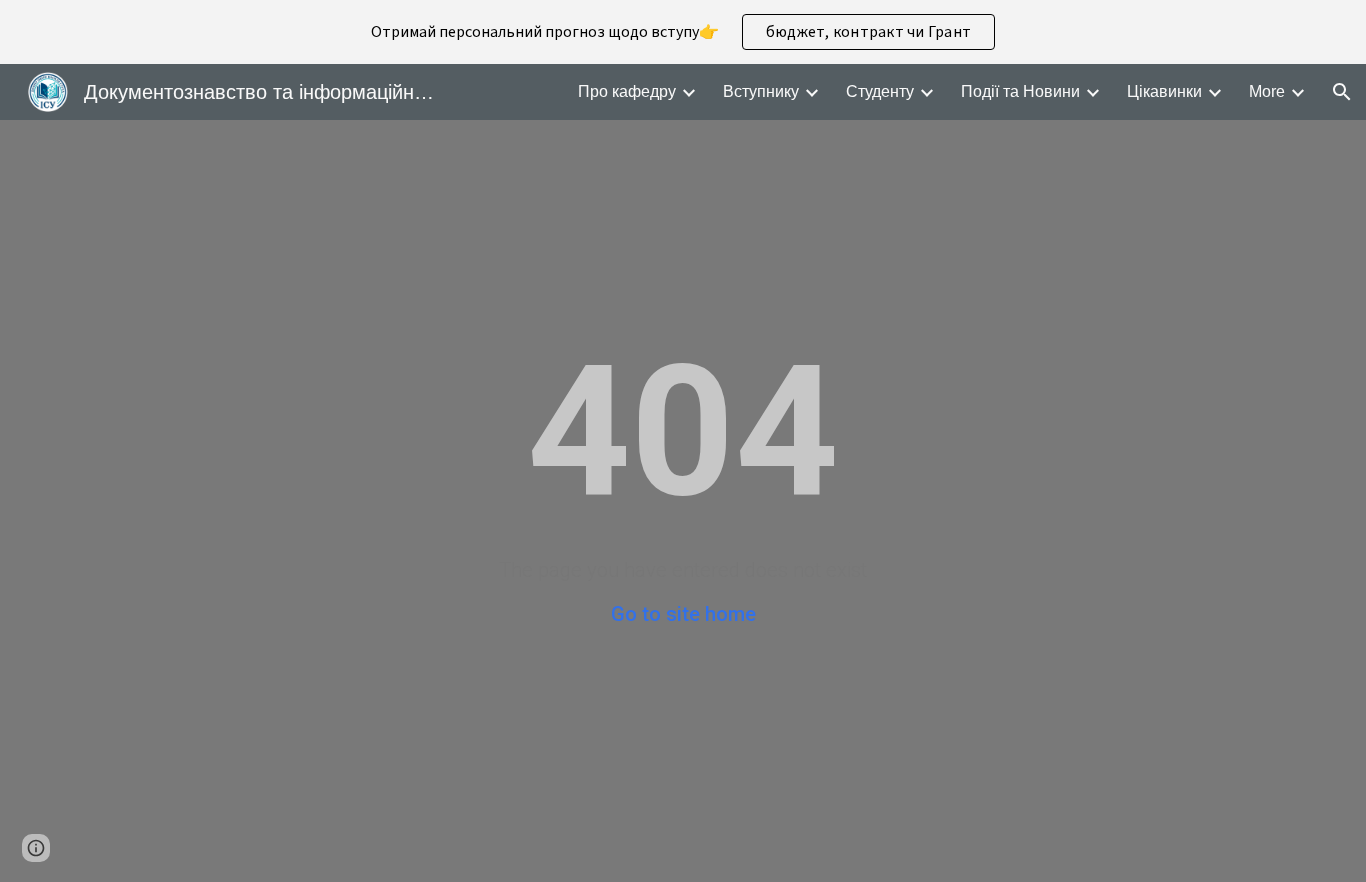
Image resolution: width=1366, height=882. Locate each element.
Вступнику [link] (761, 91)
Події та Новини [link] (1020, 91)
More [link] (1267, 91)
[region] (683, 32)
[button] (1342, 92)
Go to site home (683, 614)
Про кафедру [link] (627, 91)
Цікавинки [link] (1164, 91)
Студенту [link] (880, 91)
